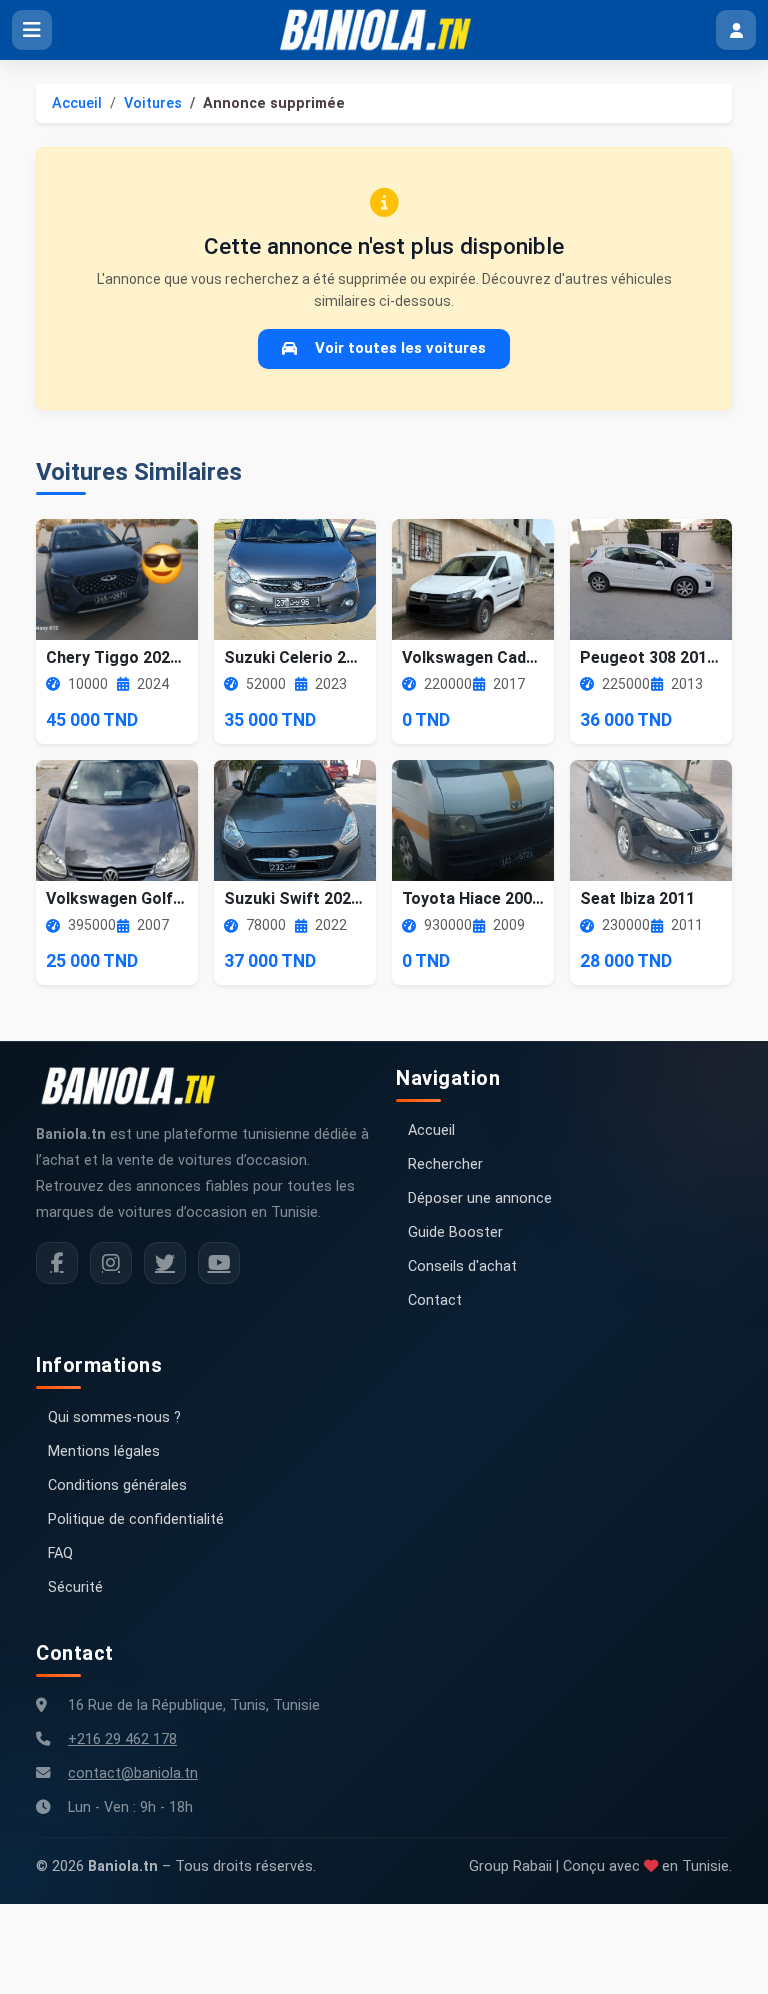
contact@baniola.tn (133, 1773)
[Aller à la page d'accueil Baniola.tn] (136, 1086)
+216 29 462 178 (122, 1739)
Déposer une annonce (480, 1198)
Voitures (153, 103)
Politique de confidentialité (136, 1519)
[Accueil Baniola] (384, 30)
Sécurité (75, 1587)
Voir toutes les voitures (400, 348)
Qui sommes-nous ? (114, 1417)
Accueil (77, 103)
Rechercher (445, 1164)
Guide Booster (455, 1232)
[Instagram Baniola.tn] (111, 1263)
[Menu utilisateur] (736, 30)
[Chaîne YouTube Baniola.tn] (219, 1263)
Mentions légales (104, 1451)
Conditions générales (117, 1485)
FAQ (60, 1553)
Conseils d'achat (462, 1266)
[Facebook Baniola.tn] (57, 1263)
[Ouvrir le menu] (32, 30)
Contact (435, 1300)
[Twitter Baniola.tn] (165, 1263)
